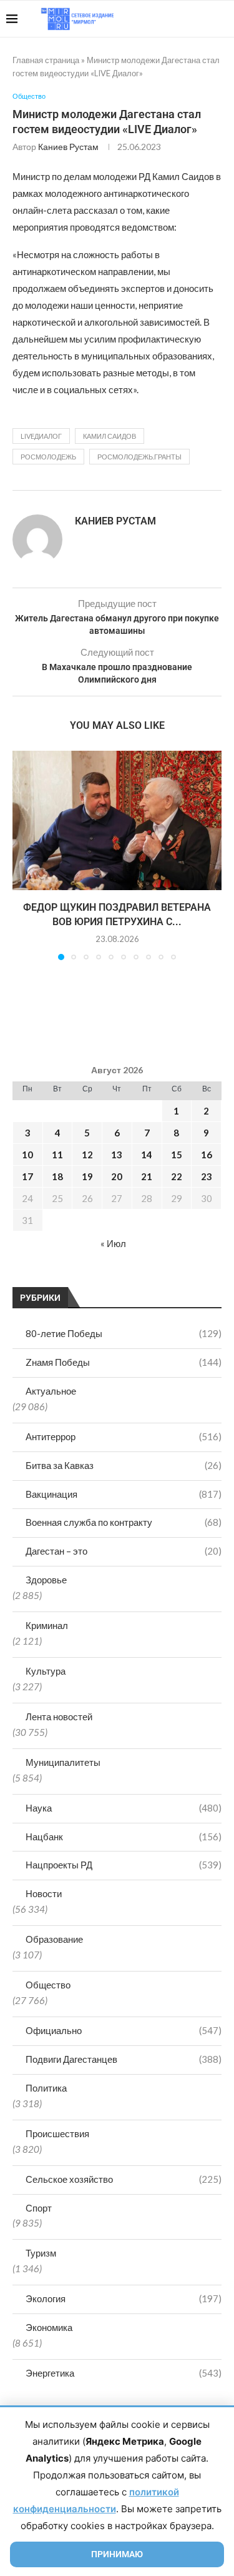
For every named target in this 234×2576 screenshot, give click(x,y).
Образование (54, 1939)
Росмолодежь (48, 457)
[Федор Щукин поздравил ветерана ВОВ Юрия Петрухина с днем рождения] (117, 820)
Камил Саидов (110, 436)
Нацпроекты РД (124, 1865)
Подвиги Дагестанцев (124, 2059)
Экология (124, 2298)
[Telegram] (189, 19)
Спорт (39, 2208)
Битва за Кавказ (124, 1465)
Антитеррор (124, 1436)
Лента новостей (59, 1716)
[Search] (222, 19)
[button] (23, 855)
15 (177, 1155)
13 (117, 1155)
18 (57, 1176)
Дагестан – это (124, 1551)
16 (207, 1155)
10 (27, 1155)
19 (87, 1176)
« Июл (113, 1243)
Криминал (47, 1625)
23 (207, 1176)
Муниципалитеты (63, 1762)
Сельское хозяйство (124, 2179)
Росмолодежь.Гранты (139, 457)
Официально (124, 2030)
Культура (46, 1671)
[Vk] (176, 19)
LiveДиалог (41, 436)
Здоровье (46, 1580)
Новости (44, 1893)
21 (147, 1176)
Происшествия (57, 2133)
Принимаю (117, 2554)
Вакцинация (124, 1494)
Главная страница (46, 60)
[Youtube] (163, 19)
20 (117, 1176)
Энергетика (124, 2373)
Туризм (41, 2253)
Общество (48, 1985)
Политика (46, 2088)
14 (147, 1155)
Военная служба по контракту (124, 1522)
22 (177, 1176)
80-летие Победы (124, 1333)
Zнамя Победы (124, 1362)
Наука (124, 1808)
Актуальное (51, 1391)
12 (87, 1155)
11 (57, 1155)
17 (27, 1176)
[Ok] (202, 19)
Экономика (49, 2327)
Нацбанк (124, 1837)
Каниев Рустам (68, 147)
